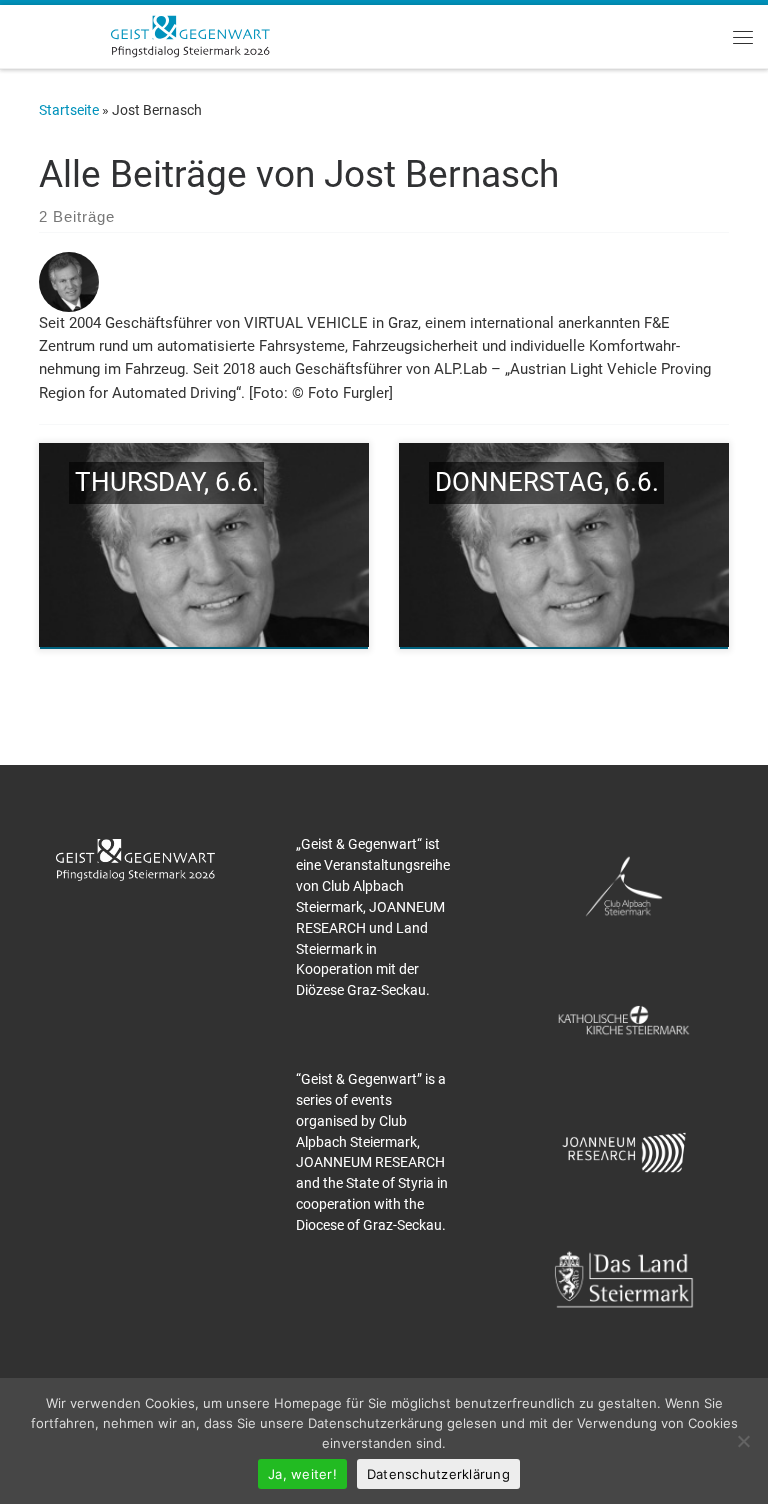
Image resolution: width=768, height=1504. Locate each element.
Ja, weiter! (302, 1474)
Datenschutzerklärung (438, 1474)
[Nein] (743, 1441)
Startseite (69, 110)
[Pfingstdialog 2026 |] (190, 34)
